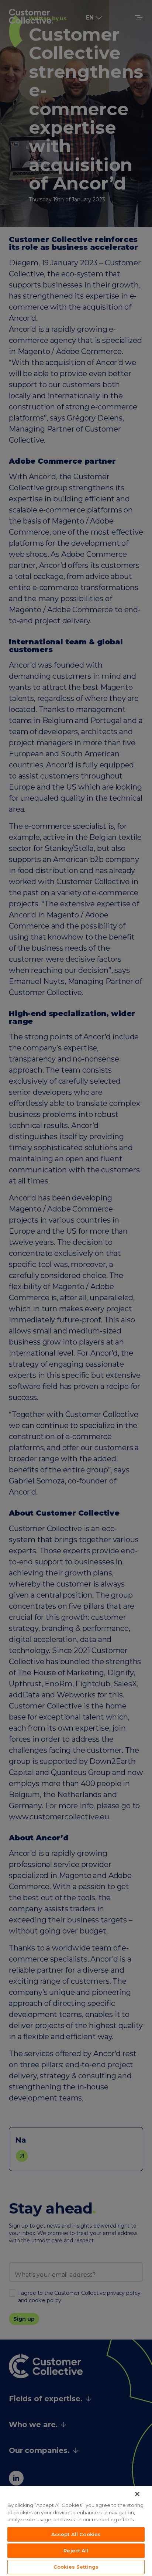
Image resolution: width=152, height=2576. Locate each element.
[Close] (137, 2494)
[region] (76, 2531)
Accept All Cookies (76, 2534)
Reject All (76, 2551)
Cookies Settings (76, 2567)
